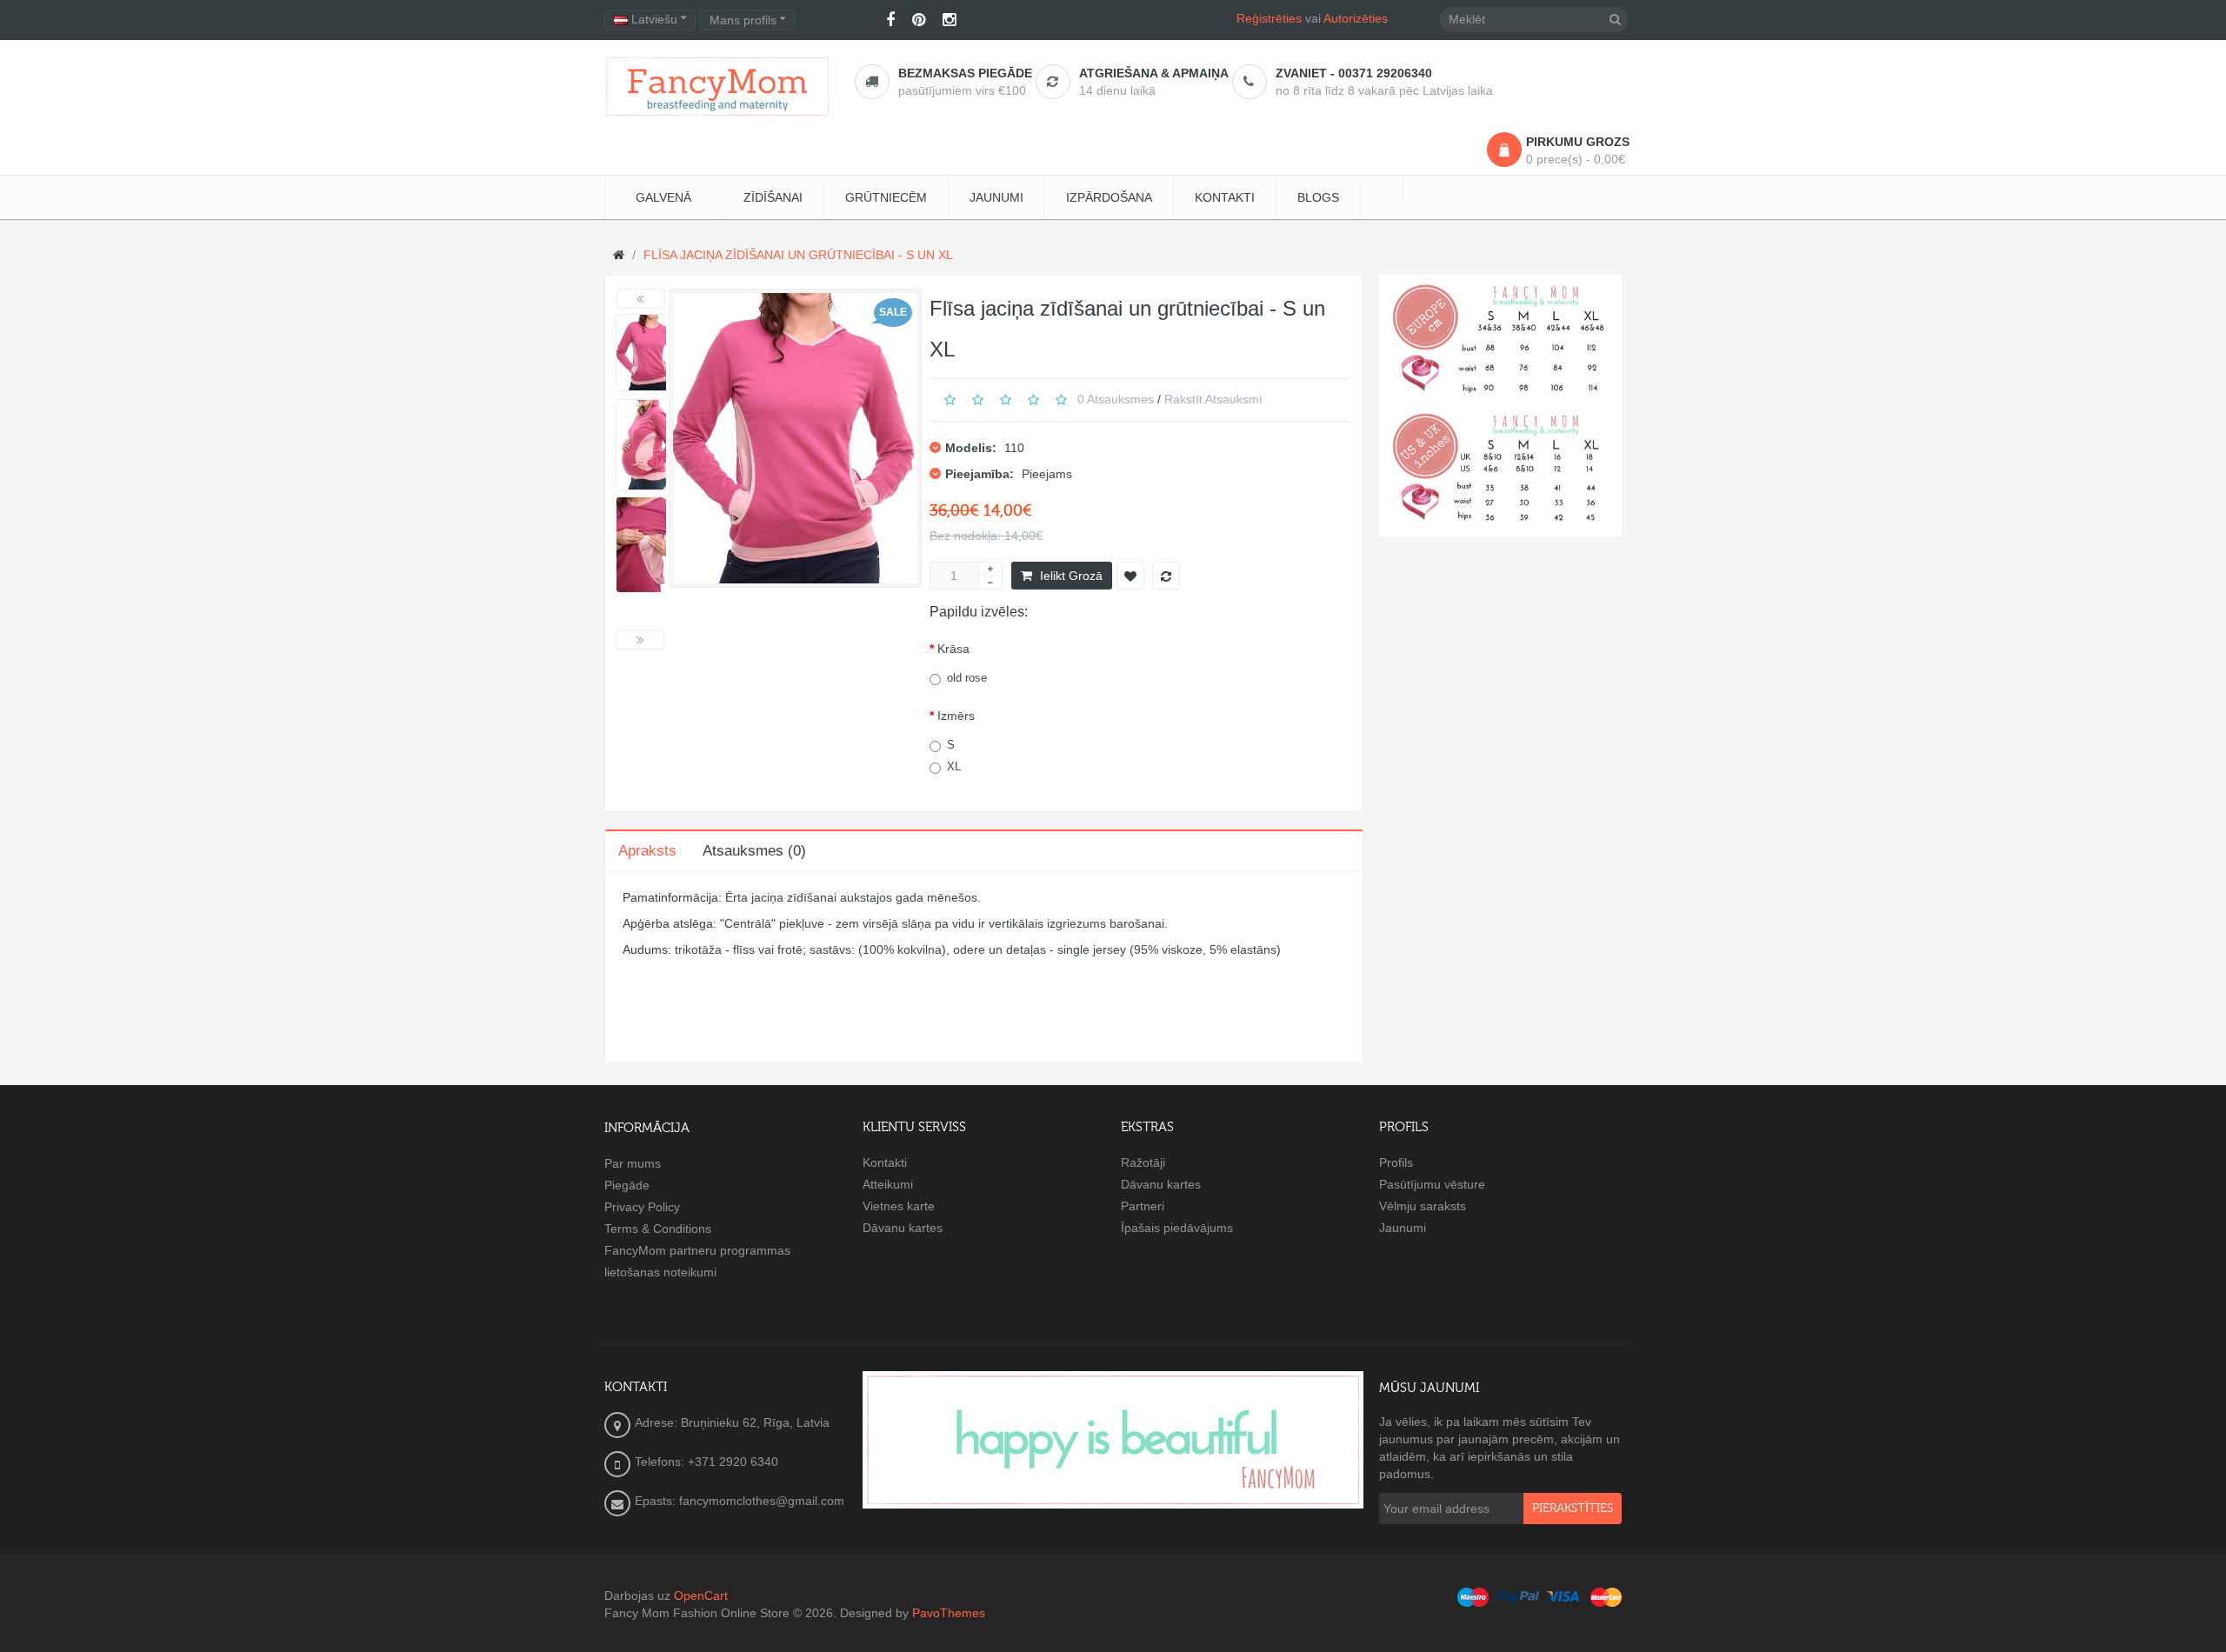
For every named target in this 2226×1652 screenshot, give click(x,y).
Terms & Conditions (658, 1229)
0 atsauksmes (1116, 399)
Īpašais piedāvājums (1177, 1228)
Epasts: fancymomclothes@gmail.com (740, 1501)
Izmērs (956, 716)
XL (954, 766)
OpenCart (701, 1595)
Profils (1396, 1162)
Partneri (1143, 1206)
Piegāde (627, 1185)
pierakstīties (1573, 1509)
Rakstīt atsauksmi (1213, 399)
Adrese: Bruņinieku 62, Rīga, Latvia (732, 1422)
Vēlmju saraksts (1423, 1206)
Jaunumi (1403, 1228)
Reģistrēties (1269, 18)
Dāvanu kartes (903, 1228)
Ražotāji (1143, 1162)
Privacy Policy (642, 1207)
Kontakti (885, 1162)
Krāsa (953, 649)
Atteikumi (888, 1184)
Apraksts (647, 851)
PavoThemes (949, 1613)
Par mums (633, 1163)
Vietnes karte (899, 1206)
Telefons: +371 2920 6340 (706, 1462)
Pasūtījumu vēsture (1432, 1184)
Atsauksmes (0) (754, 851)
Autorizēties (1356, 18)
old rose (967, 678)
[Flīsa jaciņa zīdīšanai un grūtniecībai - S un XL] (648, 353)
